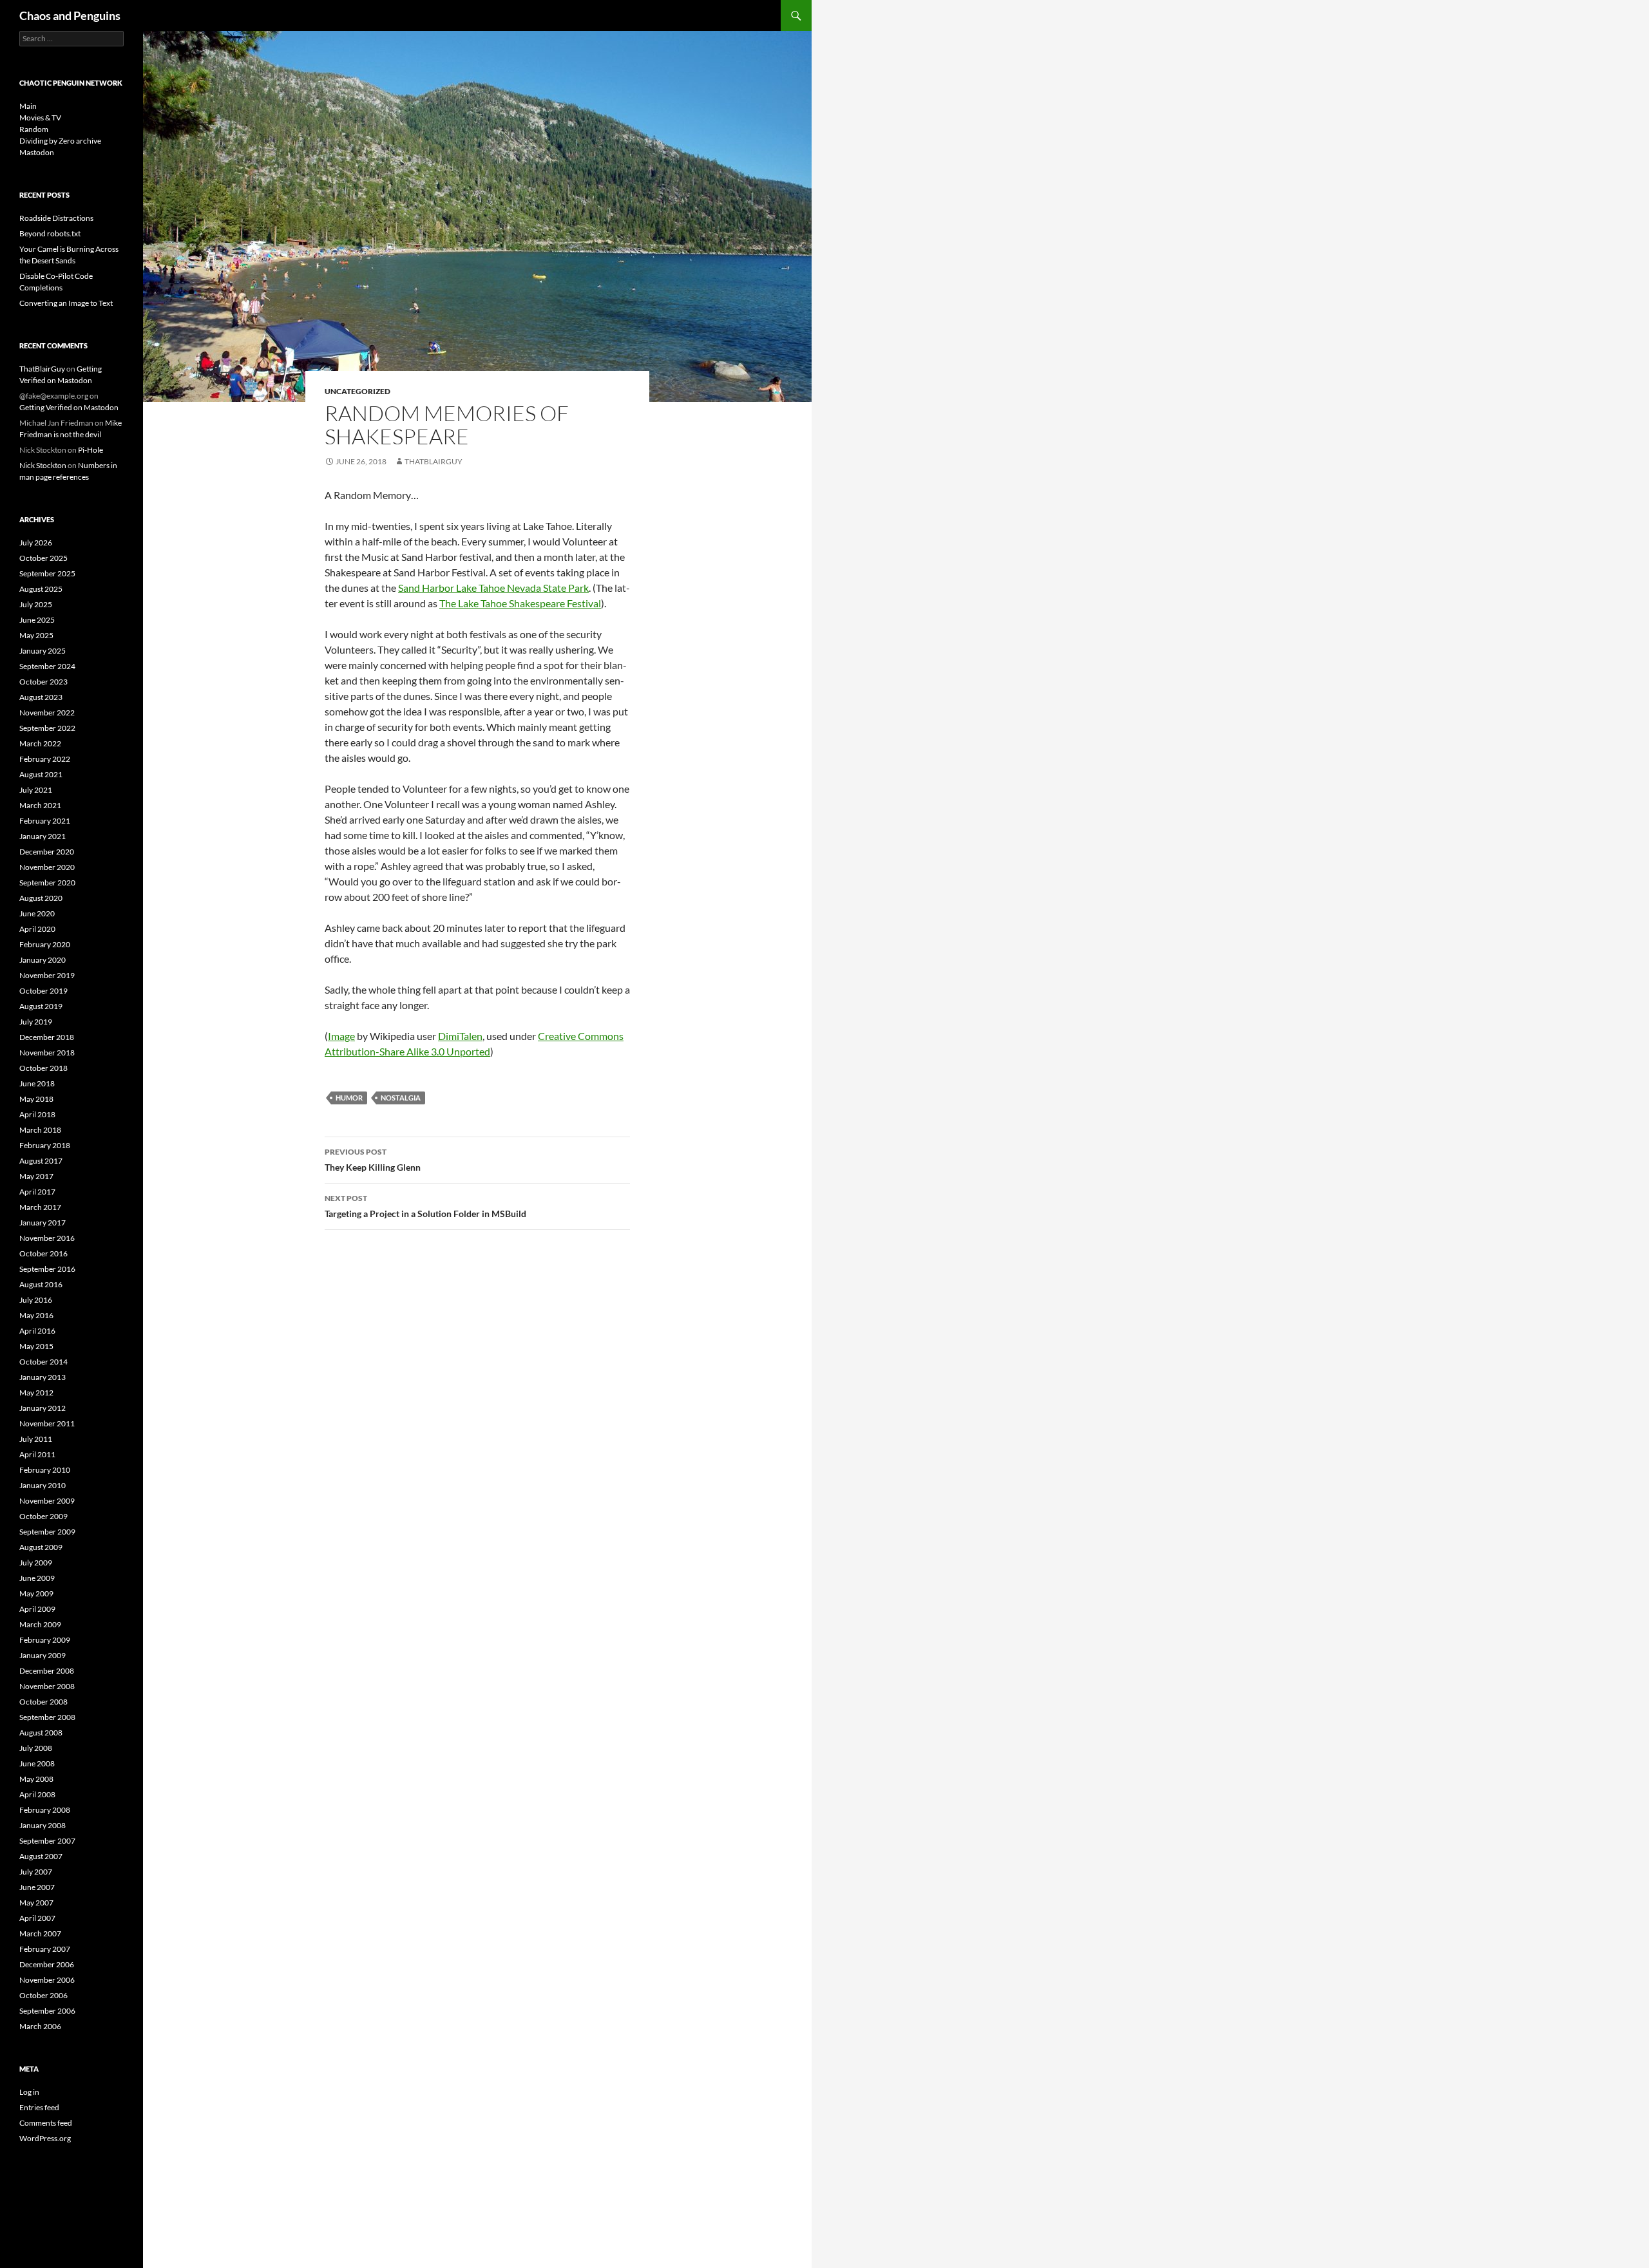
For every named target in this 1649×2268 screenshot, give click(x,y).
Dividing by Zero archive (60, 141)
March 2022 (40, 743)
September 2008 (47, 1717)
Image (341, 1036)
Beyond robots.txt (50, 233)
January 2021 (43, 836)
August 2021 (41, 774)
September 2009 (47, 1532)
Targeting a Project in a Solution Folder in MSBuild (425, 1206)
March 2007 (40, 1933)
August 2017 (41, 1161)
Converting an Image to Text (66, 303)
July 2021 (36, 790)
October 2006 (43, 1995)
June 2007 (37, 1887)
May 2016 (36, 1315)
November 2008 (47, 1686)
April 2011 (37, 1454)
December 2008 (47, 1671)
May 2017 (36, 1176)
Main (28, 106)
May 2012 (36, 1393)
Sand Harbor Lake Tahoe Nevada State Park (493, 588)
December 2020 (47, 852)
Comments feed (46, 2123)
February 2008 (45, 1810)
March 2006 (40, 2026)
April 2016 (37, 1331)
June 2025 (37, 620)
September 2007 (47, 1841)
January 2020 (43, 960)
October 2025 (43, 558)
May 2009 (36, 1593)
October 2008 (43, 1702)
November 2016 (47, 1238)
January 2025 (43, 651)
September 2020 (47, 883)
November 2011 (47, 1423)
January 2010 (43, 1485)
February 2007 (45, 1949)
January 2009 (43, 1655)
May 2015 (36, 1346)
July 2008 (36, 1748)
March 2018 (40, 1130)
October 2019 (43, 991)
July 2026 (36, 543)
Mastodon (37, 152)
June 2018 (37, 1083)
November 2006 (47, 1980)
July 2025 (36, 604)
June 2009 (37, 1578)
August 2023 (41, 697)
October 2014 (43, 1362)
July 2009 (36, 1563)
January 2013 (43, 1377)
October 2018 (43, 1068)
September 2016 (47, 1269)
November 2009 (47, 1501)
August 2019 (41, 1006)
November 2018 (47, 1053)
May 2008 (36, 1779)
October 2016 (43, 1253)
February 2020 (45, 944)
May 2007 (36, 1903)
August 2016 (41, 1284)
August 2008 (41, 1733)
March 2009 (40, 1624)
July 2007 (36, 1872)
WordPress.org (45, 2138)
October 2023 (43, 682)
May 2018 (36, 1099)
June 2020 (37, 913)
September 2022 (47, 728)
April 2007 (37, 1918)
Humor (349, 1098)
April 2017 (37, 1192)
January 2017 (43, 1223)
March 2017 (40, 1207)
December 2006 (47, 1964)
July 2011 (36, 1439)
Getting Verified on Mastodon (69, 407)
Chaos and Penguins (70, 15)
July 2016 (36, 1300)
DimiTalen (460, 1036)
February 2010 (45, 1470)
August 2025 (41, 589)
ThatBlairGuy (434, 461)
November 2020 (47, 867)
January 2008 (43, 1825)
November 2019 (47, 975)
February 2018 (45, 1145)
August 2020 (41, 898)
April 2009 (37, 1609)
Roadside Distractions (56, 218)
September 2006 (47, 2011)
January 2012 (43, 1408)
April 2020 (37, 929)
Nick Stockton (43, 465)
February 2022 (45, 759)
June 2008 (37, 1763)
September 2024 (47, 666)
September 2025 (47, 573)
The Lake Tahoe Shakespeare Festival (520, 603)
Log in (29, 2092)
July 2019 (36, 1022)
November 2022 (47, 713)
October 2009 (43, 1516)
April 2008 (37, 1794)
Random (34, 129)
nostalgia (401, 1098)
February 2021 (45, 821)
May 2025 (36, 635)
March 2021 (40, 805)
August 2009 (41, 1547)
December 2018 (47, 1037)
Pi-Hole (91, 450)
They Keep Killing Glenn (373, 1160)
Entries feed (39, 2107)
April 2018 (37, 1114)
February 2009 (45, 1640)
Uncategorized (357, 391)
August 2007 (41, 1856)
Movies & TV (40, 118)
